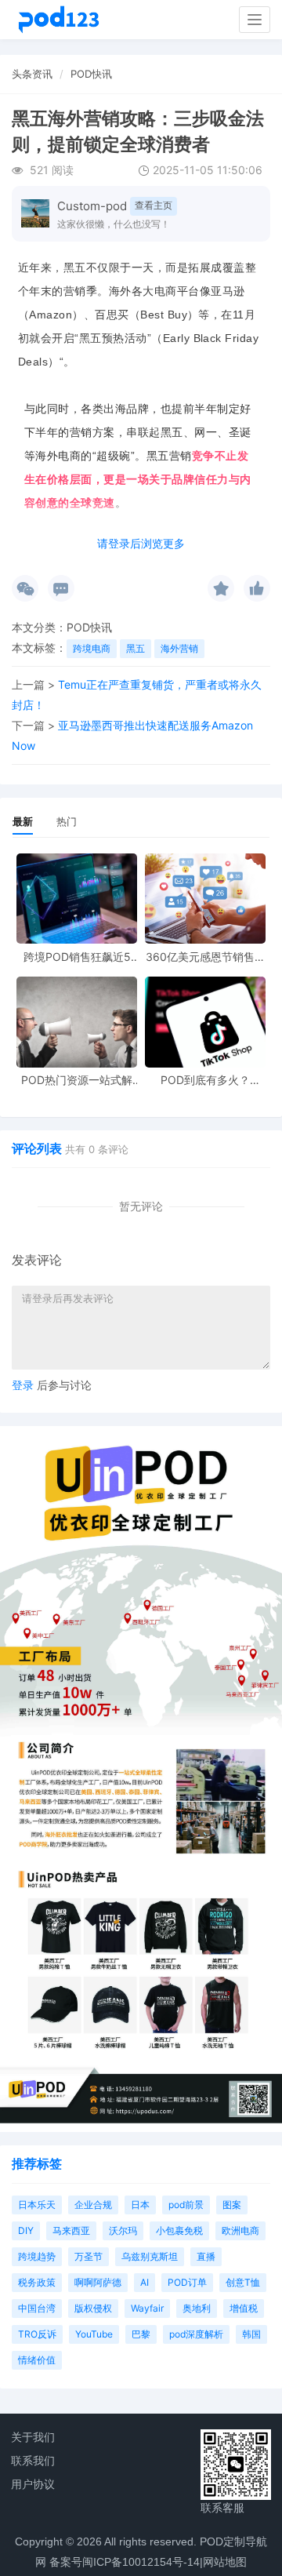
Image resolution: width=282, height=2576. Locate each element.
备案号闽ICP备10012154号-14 (125, 2562)
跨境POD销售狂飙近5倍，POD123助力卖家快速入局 (77, 957)
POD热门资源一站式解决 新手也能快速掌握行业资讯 (77, 1080)
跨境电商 (92, 648)
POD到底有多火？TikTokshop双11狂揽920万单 (206, 1080)
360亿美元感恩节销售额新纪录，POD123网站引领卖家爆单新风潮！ (206, 957)
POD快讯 (91, 74)
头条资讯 (32, 74)
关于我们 (33, 2437)
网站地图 (225, 2562)
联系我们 (33, 2461)
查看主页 (154, 205)
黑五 (136, 648)
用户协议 (33, 2484)
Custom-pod (92, 206)
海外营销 (179, 648)
